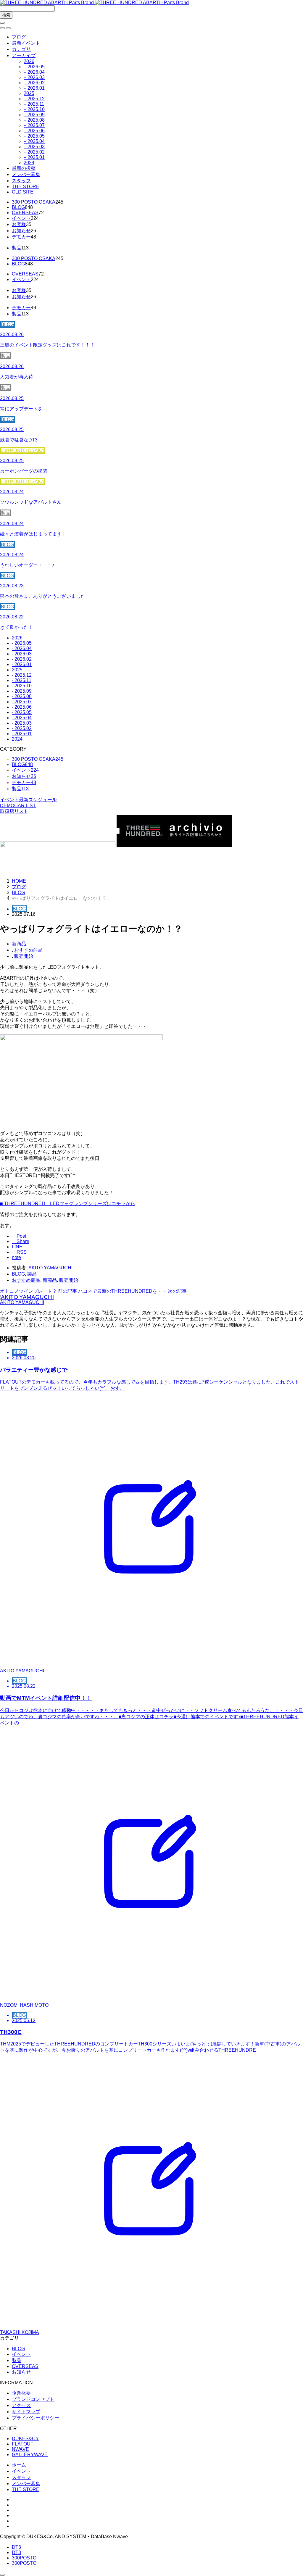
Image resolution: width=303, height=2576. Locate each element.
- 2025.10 (22, 686)
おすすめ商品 (28, 950)
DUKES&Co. (26, 2439)
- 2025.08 (22, 696)
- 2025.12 (22, 675)
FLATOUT (23, 2444)
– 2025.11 (34, 104)
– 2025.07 (34, 125)
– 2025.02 (34, 152)
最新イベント (26, 43)
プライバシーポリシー (36, 2418)
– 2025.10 (34, 109)
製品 (17, 248)
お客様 (19, 224)
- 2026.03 (22, 654)
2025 (29, 93)
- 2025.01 (22, 734)
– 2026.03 (34, 77)
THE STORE (26, 187)
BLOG (18, 207)
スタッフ (21, 181)
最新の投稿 (24, 168)
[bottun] (2, 23)
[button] (2, 28)
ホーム (19, 2465)
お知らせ (21, 231)
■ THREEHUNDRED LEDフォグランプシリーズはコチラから (68, 1204)
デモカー (21, 237)
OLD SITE (23, 192)
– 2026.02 (34, 83)
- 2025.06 (22, 707)
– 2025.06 (34, 131)
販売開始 (24, 956)
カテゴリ (21, 49)
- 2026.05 (22, 643)
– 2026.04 (34, 72)
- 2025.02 (22, 728)
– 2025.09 (34, 115)
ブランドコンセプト (33, 2399)
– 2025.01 (34, 157)
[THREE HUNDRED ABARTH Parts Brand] (94, 3)
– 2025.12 (34, 99)
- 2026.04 (22, 648)
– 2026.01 (34, 88)
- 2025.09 (22, 691)
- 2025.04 (22, 718)
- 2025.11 (22, 680)
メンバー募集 (26, 174)
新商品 (19, 944)
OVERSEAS (25, 213)
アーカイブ (24, 55)
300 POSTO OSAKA (34, 202)
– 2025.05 (34, 136)
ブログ (19, 37)
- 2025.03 (22, 723)
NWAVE (20, 2449)
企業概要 (21, 2393)
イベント (21, 218)
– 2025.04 (34, 141)
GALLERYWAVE (30, 2455)
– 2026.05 (34, 67)
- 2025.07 (22, 702)
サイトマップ (26, 2412)
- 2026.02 (22, 659)
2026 (29, 61)
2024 (29, 163)
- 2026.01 (22, 664)
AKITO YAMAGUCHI (50, 1268)
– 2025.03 (34, 147)
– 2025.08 (34, 120)
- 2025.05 (22, 712)
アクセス (21, 2405)
